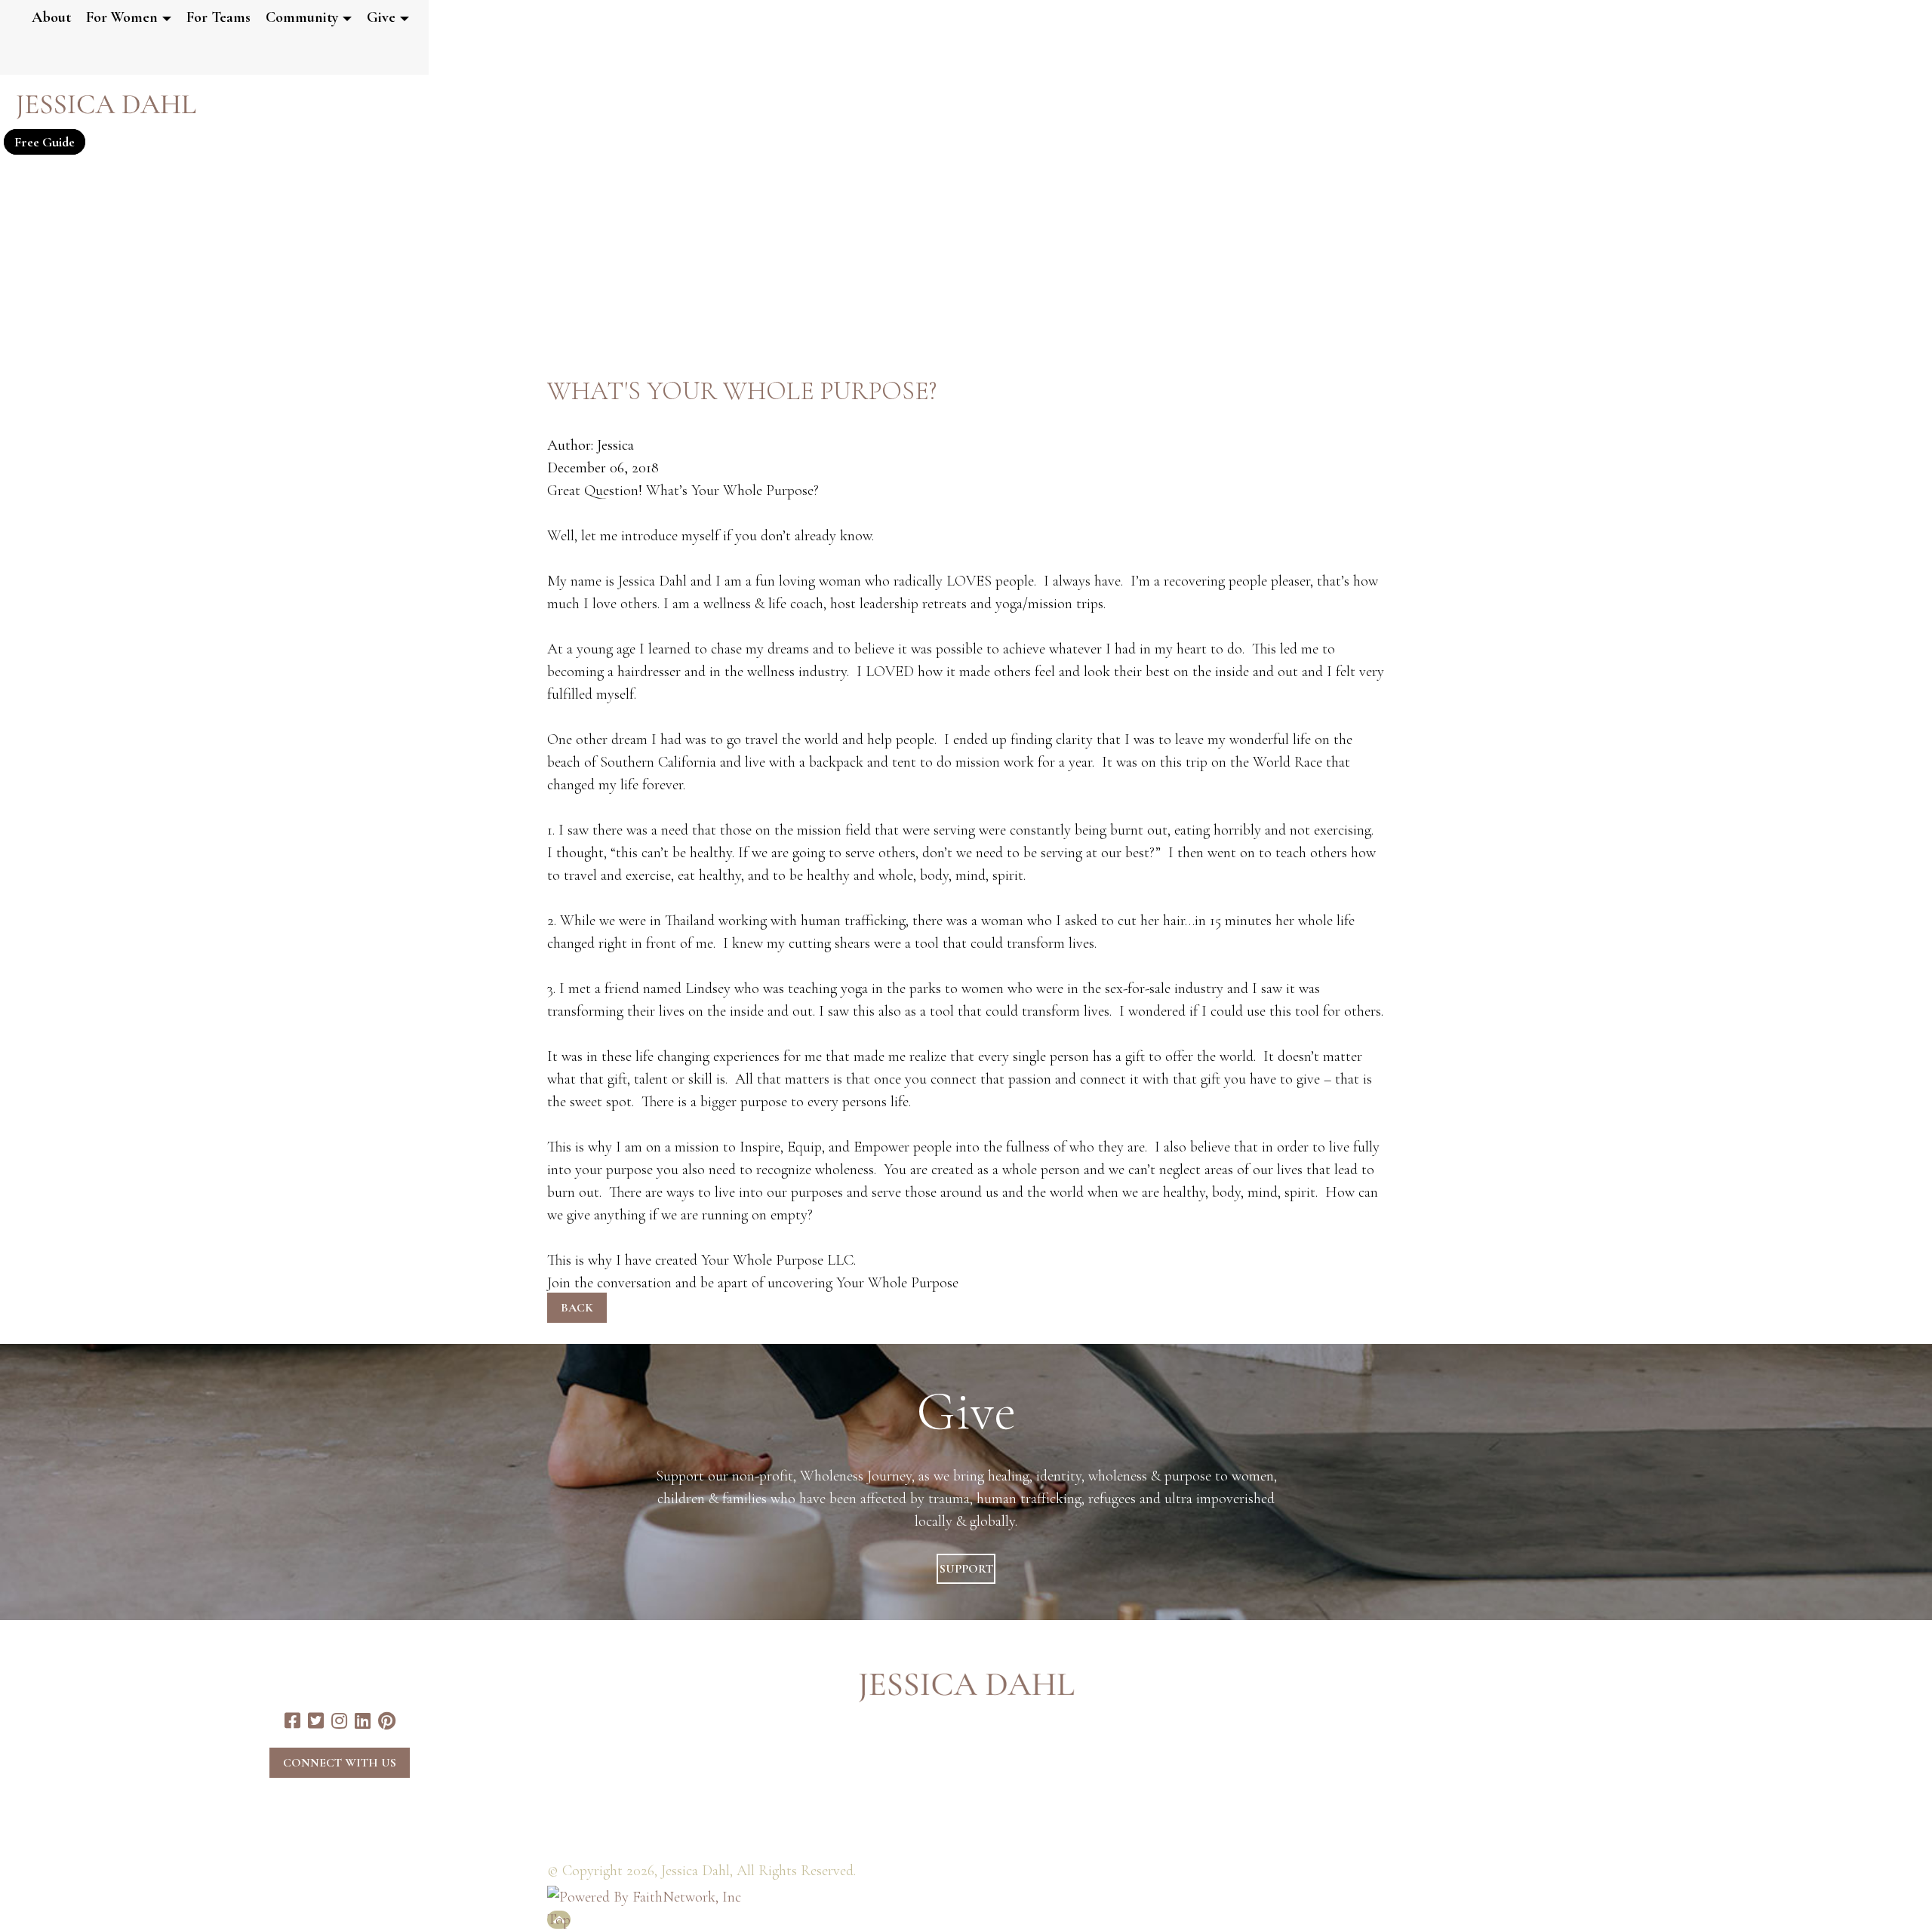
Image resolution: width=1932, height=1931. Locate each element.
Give (381, 17)
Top (559, 1920)
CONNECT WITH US (340, 1763)
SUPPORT (966, 1569)
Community (302, 17)
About (51, 17)
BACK (577, 1308)
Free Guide (45, 142)
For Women (122, 17)
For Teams (218, 17)
